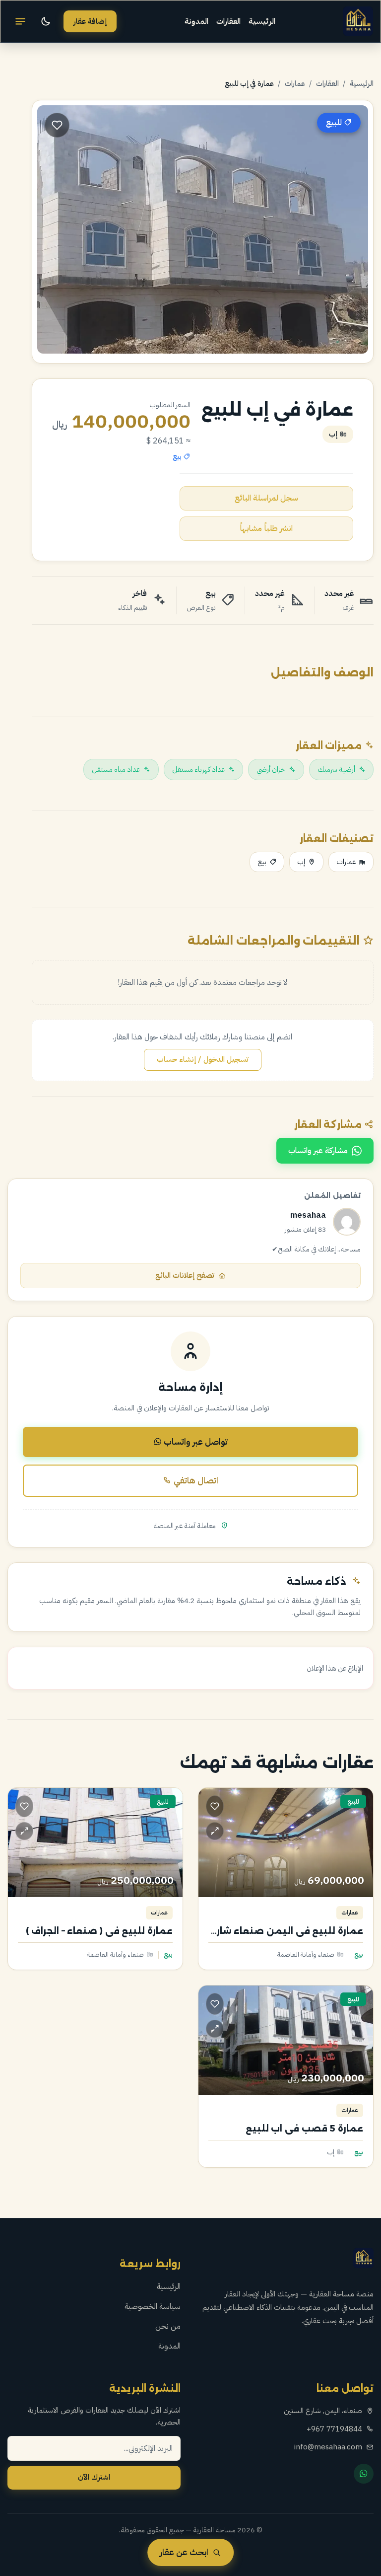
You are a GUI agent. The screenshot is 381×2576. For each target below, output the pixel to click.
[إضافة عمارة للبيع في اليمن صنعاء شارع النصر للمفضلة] (215, 1806)
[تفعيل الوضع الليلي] (46, 21)
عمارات (295, 83)
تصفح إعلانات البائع (185, 1275)
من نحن (168, 2326)
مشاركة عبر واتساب (318, 1151)
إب (301, 862)
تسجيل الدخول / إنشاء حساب (203, 1059)
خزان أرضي (271, 769)
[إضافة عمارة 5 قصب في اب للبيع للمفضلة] (215, 2004)
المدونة (196, 21)
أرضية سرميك (336, 769)
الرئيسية (262, 21)
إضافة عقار (90, 21)
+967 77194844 (334, 2429)
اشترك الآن (94, 2477)
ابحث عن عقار (184, 2552)
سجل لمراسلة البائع (266, 498)
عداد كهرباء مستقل (198, 769)
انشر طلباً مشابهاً (266, 528)
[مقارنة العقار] (215, 1831)
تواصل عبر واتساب (195, 1442)
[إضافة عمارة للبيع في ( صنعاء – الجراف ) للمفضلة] (24, 1806)
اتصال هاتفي (195, 1480)
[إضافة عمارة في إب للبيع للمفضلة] (57, 125)
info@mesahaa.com (328, 2447)
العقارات (228, 21)
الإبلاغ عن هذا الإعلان (335, 1668)
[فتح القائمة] (20, 21)
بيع (262, 862)
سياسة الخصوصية (153, 2306)
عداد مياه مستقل (116, 769)
